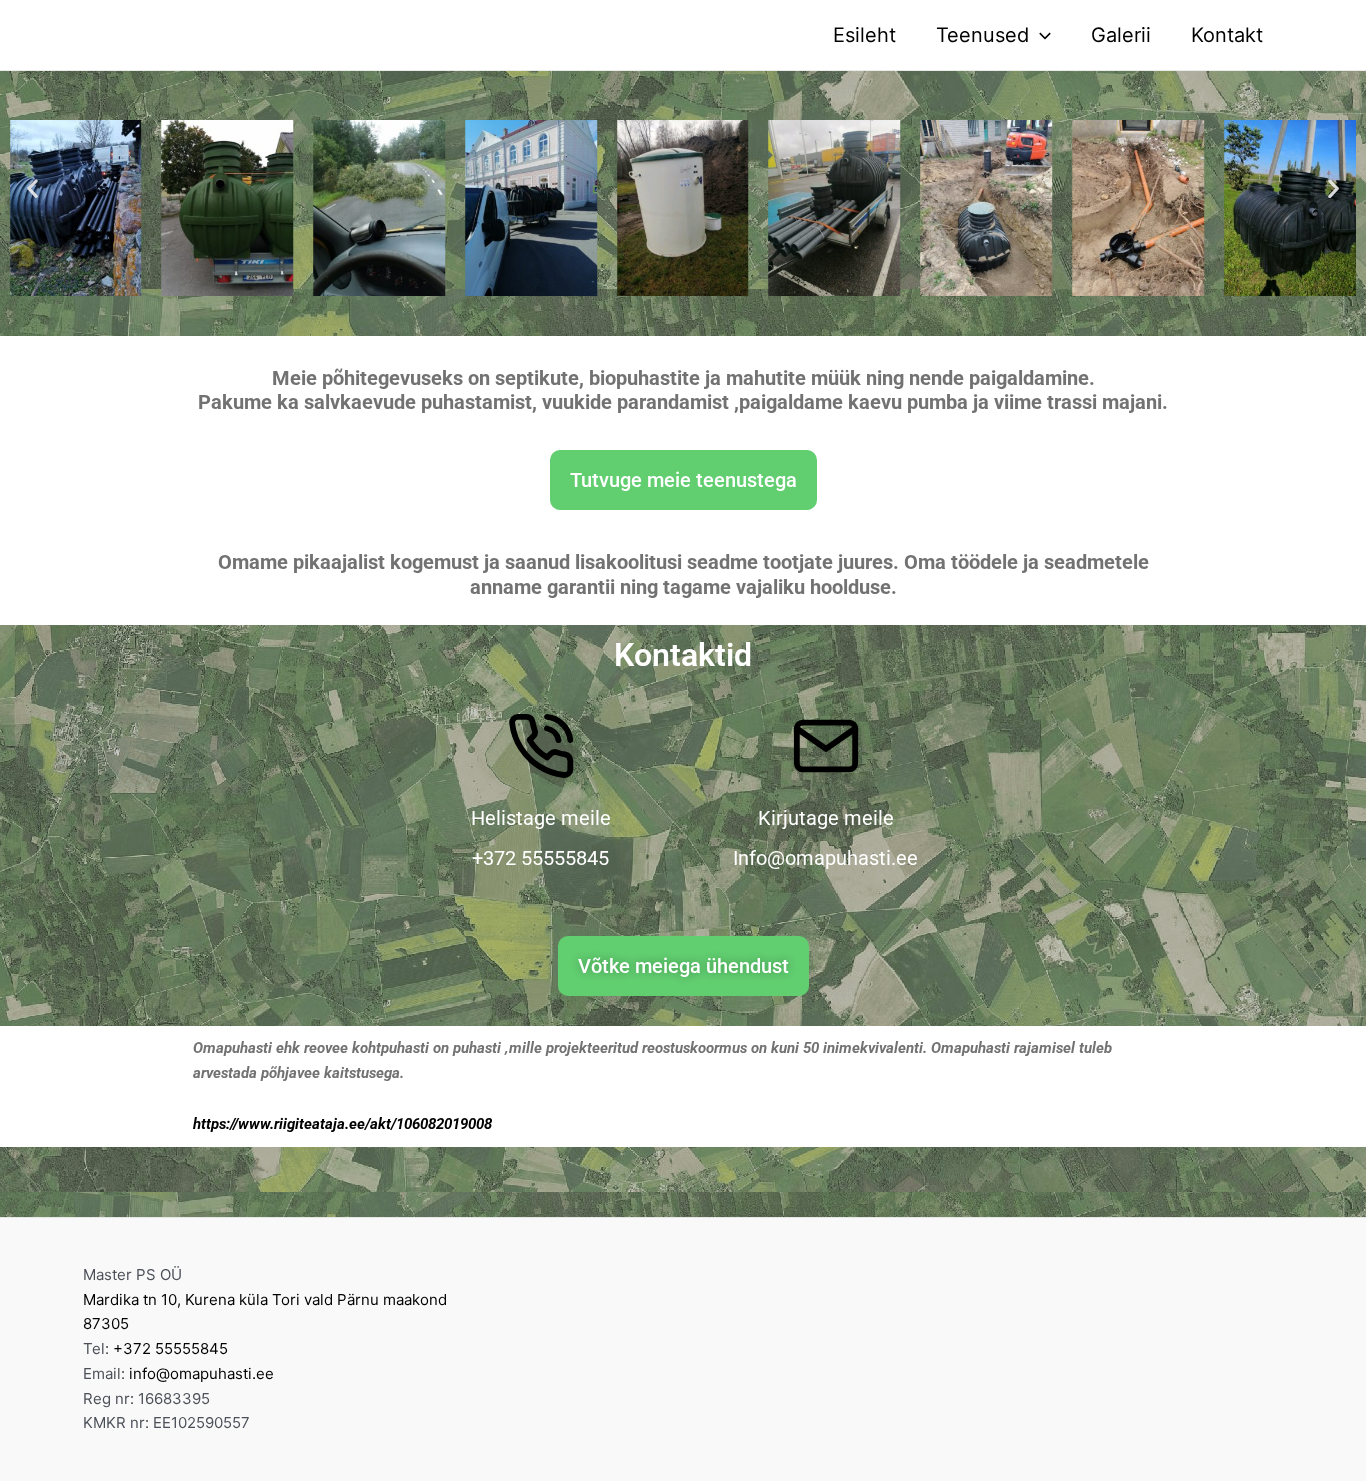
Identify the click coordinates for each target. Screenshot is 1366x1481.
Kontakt (1227, 35)
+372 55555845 (170, 1348)
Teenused (982, 35)
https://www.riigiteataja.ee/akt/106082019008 (342, 1124)
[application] (1040, 35)
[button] (32, 187)
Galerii (1121, 35)
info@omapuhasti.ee (201, 1373)
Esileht (864, 35)
